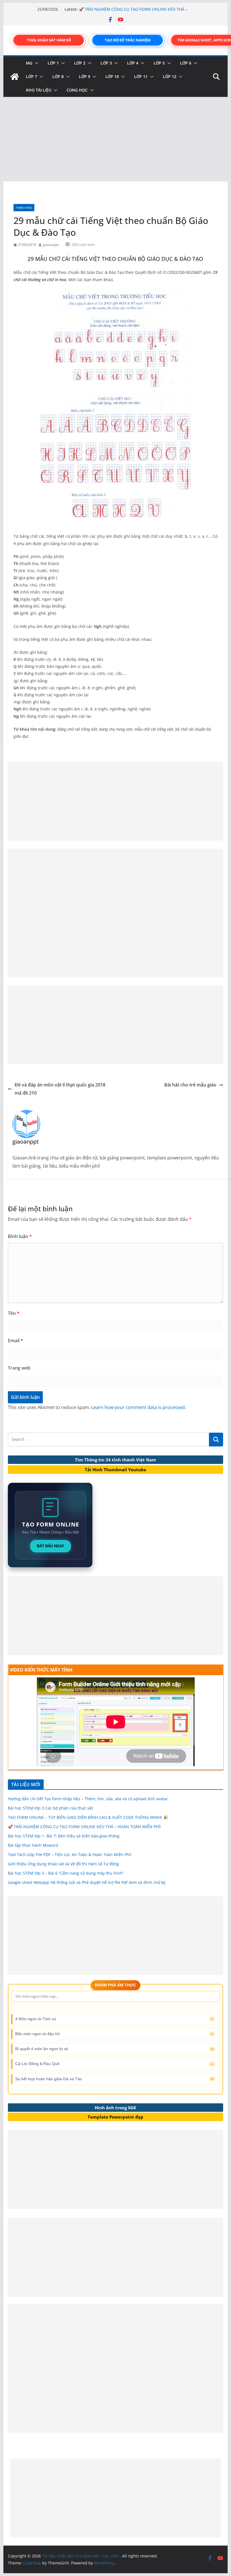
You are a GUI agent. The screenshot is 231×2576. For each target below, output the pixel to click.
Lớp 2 (80, 63)
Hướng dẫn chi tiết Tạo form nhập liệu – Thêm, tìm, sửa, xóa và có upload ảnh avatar (88, 1799)
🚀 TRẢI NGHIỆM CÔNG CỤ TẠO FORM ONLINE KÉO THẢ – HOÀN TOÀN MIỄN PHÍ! (84, 1827)
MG (29, 63)
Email (15, 1341)
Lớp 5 (159, 63)
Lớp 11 (141, 76)
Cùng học (77, 90)
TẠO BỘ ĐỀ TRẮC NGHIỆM (128, 40)
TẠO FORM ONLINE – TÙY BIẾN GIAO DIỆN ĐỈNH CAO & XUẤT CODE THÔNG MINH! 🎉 (130, 12)
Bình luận (20, 1236)
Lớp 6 (186, 63)
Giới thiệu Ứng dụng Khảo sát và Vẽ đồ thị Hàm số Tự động (63, 1864)
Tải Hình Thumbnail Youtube (115, 1470)
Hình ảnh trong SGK (115, 2108)
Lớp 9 (85, 76)
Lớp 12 (170, 76)
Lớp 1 (53, 63)
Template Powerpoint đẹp (115, 2117)
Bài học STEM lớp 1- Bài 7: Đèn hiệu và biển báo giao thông (64, 1836)
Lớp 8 (58, 76)
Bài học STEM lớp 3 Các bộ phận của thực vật (50, 1808)
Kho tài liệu (39, 90)
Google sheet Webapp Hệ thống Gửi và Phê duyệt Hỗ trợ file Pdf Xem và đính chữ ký (87, 1882)
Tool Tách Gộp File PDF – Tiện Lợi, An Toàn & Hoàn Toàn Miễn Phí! (70, 1854)
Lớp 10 (112, 76)
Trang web (19, 1368)
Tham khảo (24, 208)
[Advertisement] (115, 139)
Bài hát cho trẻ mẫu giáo (190, 1085)
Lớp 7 (32, 76)
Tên (14, 1313)
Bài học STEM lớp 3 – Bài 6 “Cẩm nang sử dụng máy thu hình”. (66, 1873)
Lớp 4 (133, 63)
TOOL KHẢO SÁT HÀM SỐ (49, 40)
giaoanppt (51, 245)
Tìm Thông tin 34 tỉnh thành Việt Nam (115, 1460)
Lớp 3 (106, 63)
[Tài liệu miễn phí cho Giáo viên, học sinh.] (15, 77)
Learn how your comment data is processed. (139, 1407)
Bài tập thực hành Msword (33, 1845)
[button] (35, 63)
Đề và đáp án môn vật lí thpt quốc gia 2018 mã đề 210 (60, 1089)
